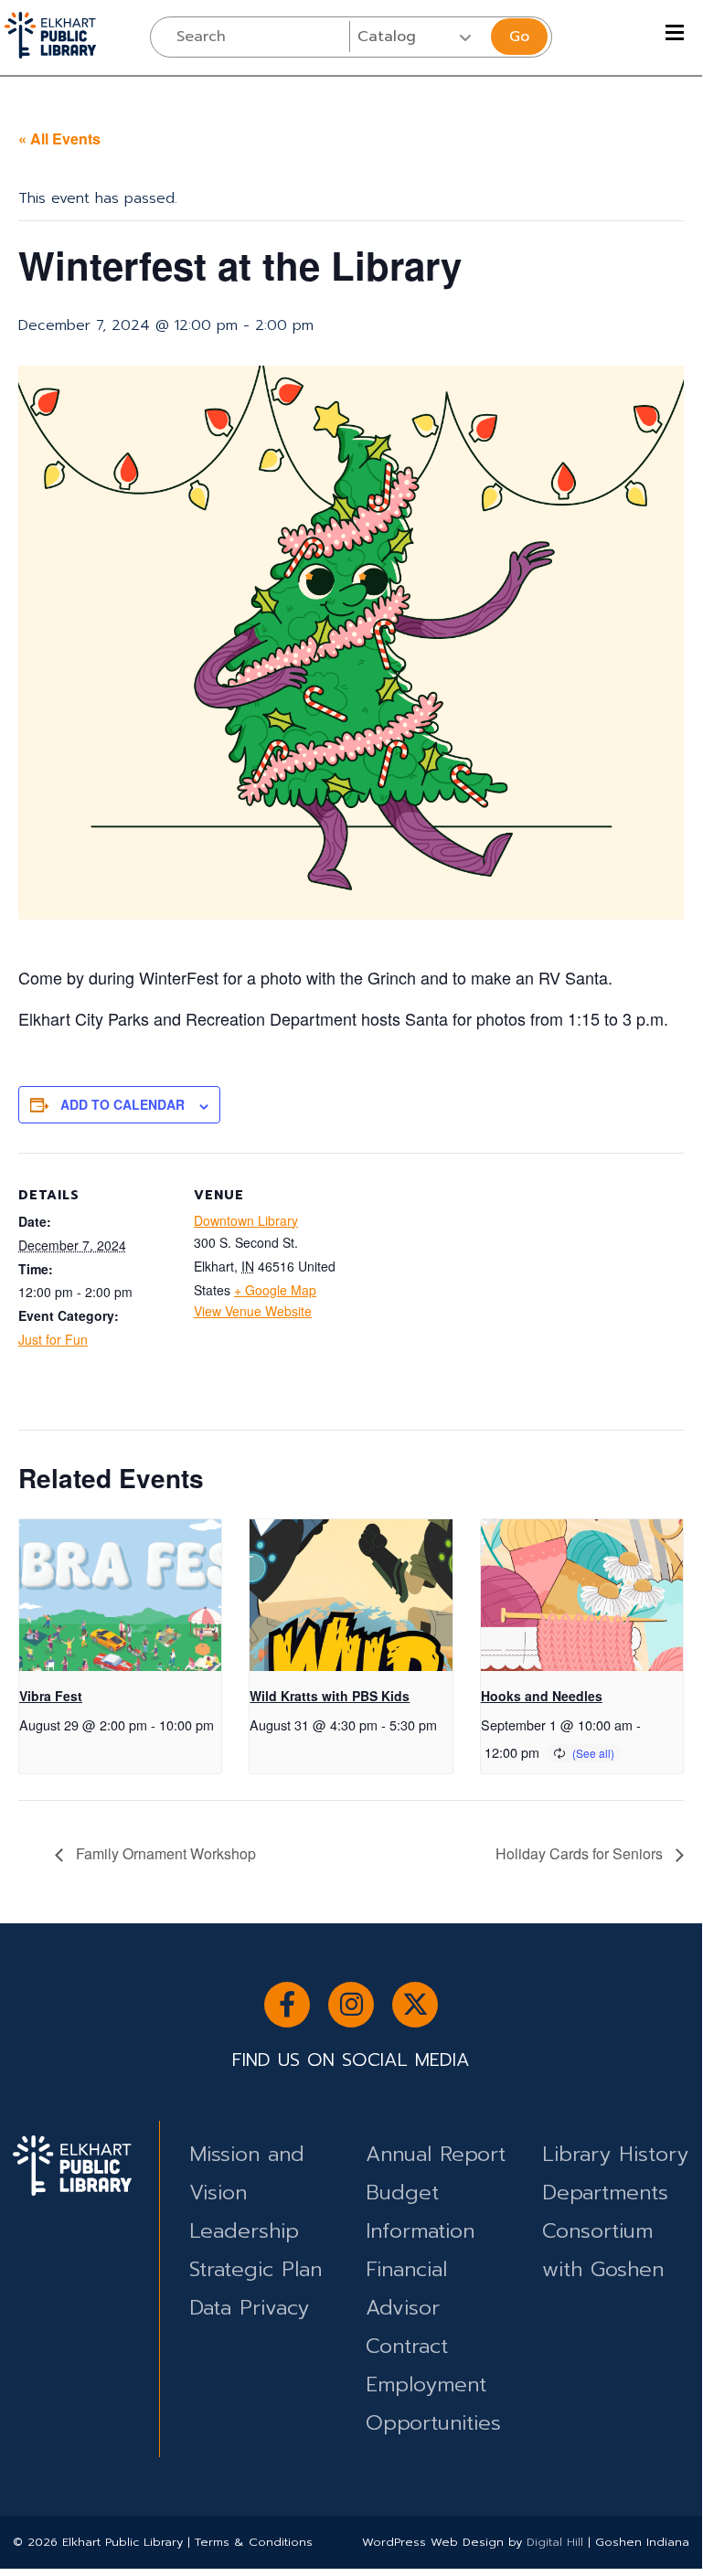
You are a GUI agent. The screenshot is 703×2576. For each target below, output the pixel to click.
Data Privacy (249, 2308)
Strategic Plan (256, 2269)
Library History (615, 2154)
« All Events (59, 138)
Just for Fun (53, 1339)
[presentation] (120, 1595)
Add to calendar (122, 1104)
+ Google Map (275, 1290)
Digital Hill (555, 2542)
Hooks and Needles (542, 1696)
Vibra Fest (51, 1696)
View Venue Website (253, 1311)
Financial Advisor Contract (407, 2308)
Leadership (244, 2231)
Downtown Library (246, 1220)
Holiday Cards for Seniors (581, 1853)
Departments (605, 2193)
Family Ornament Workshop (164, 1853)
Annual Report (436, 2154)
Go (519, 37)
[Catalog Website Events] (418, 37)
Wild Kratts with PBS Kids (330, 1696)
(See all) (593, 1753)
